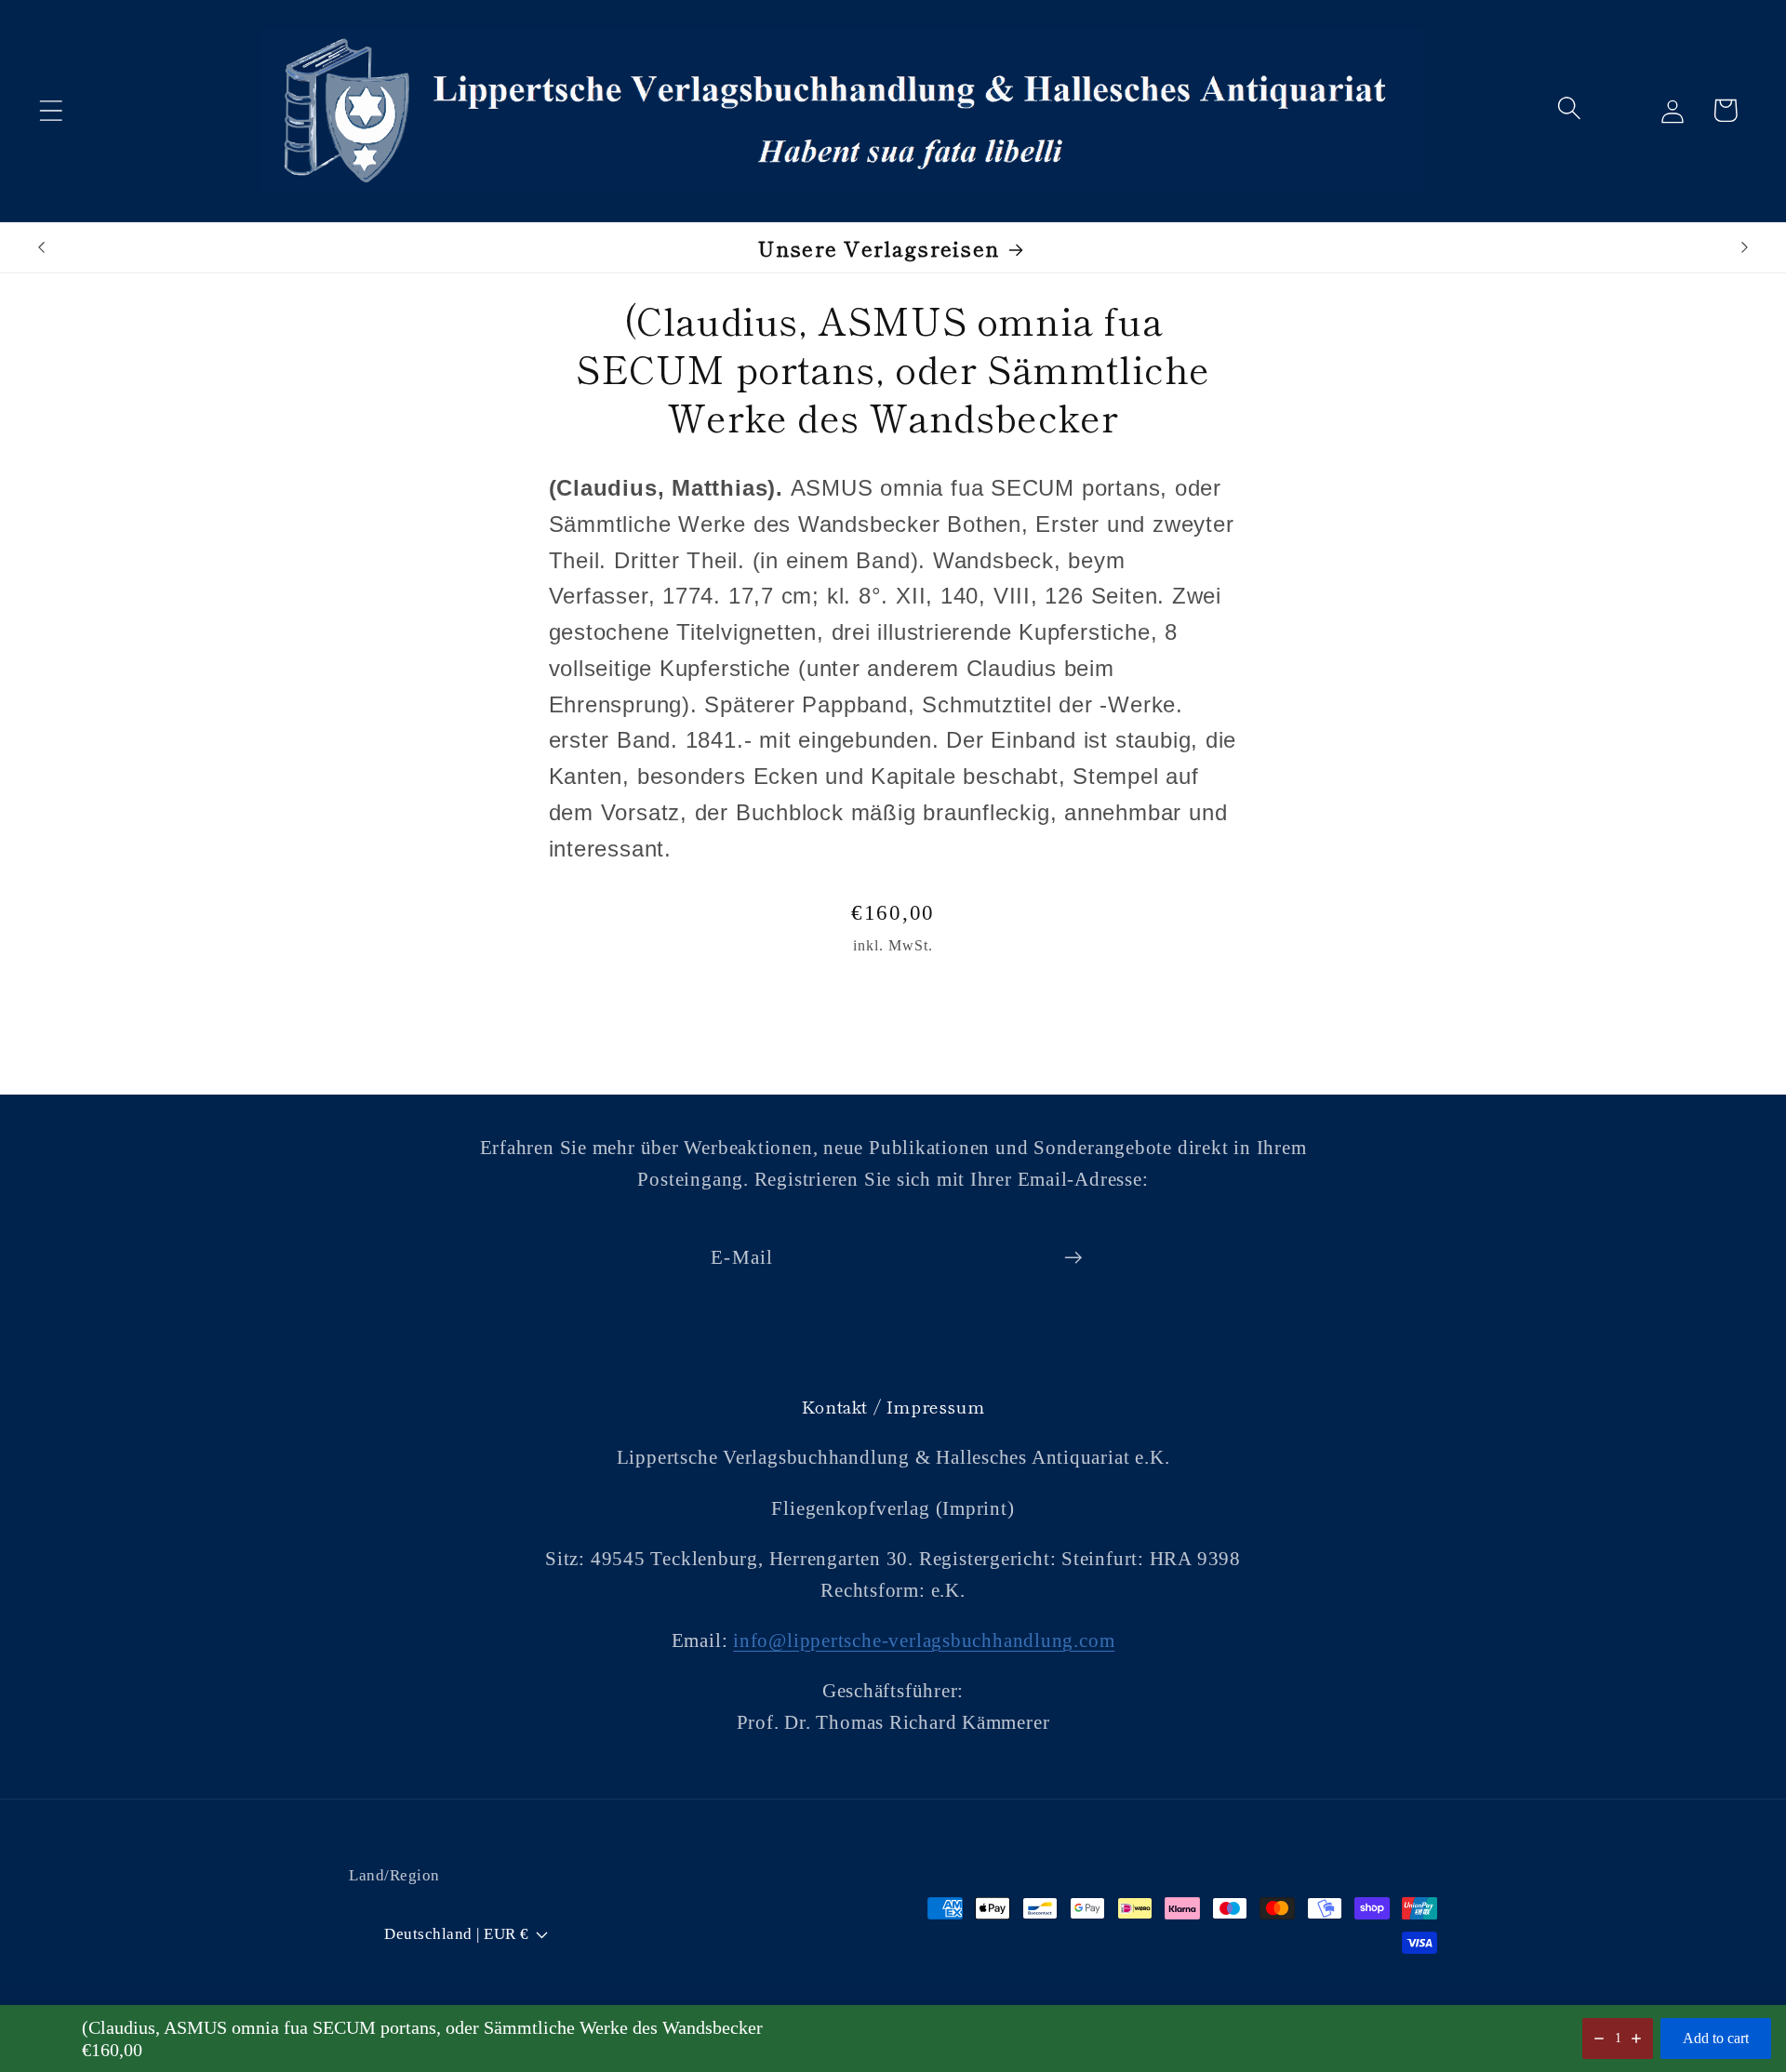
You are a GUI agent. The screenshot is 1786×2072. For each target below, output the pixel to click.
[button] (51, 110)
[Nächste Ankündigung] (1745, 247)
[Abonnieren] (1073, 1258)
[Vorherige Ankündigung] (41, 247)
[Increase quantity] (1636, 2039)
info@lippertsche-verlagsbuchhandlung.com (924, 1640)
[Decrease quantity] (1599, 2039)
